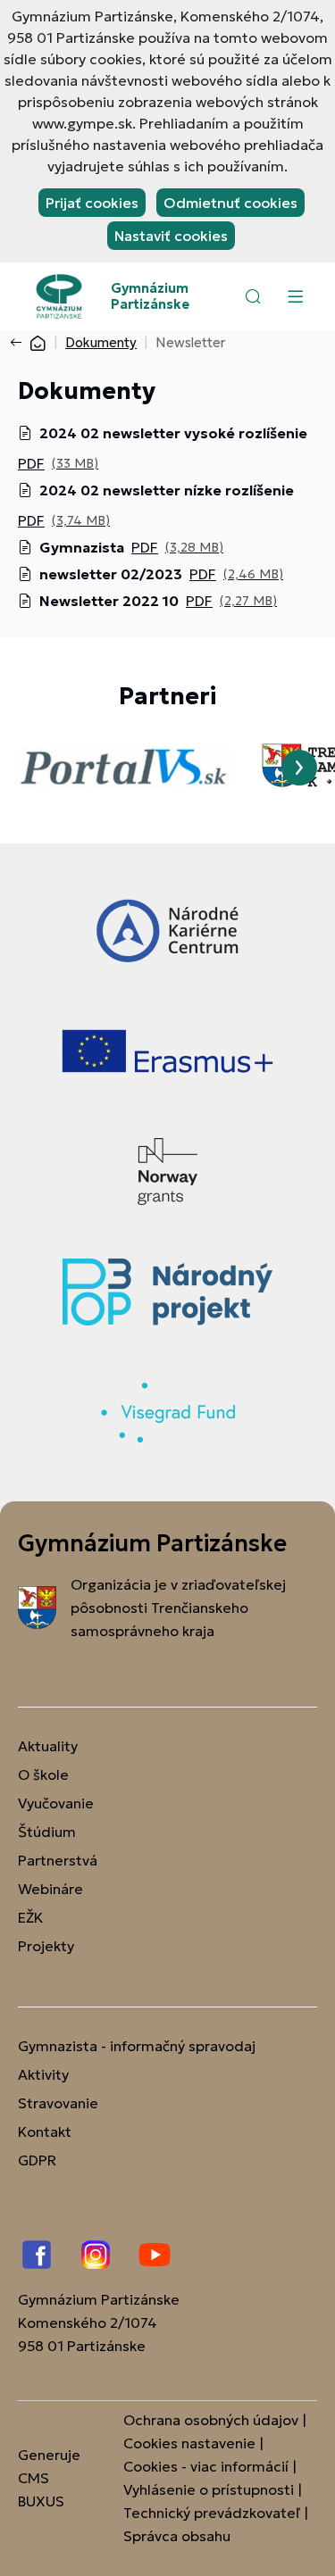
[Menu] (295, 296)
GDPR (37, 2160)
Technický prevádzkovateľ (212, 2513)
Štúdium (47, 1832)
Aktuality (48, 1746)
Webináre (50, 1889)
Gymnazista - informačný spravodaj (137, 2046)
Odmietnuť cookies (230, 203)
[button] (253, 296)
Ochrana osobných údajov (211, 2420)
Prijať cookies (92, 203)
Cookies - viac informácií (206, 2466)
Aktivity (43, 2074)
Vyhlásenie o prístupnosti (209, 2489)
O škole (43, 1774)
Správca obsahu (177, 2536)
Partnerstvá (58, 1860)
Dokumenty (101, 342)
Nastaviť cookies (171, 236)
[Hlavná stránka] (38, 342)
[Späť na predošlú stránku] (20, 343)
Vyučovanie (56, 1803)
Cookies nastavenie (189, 2443)
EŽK (30, 1917)
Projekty (46, 1946)
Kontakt (45, 2131)
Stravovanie (58, 2103)
